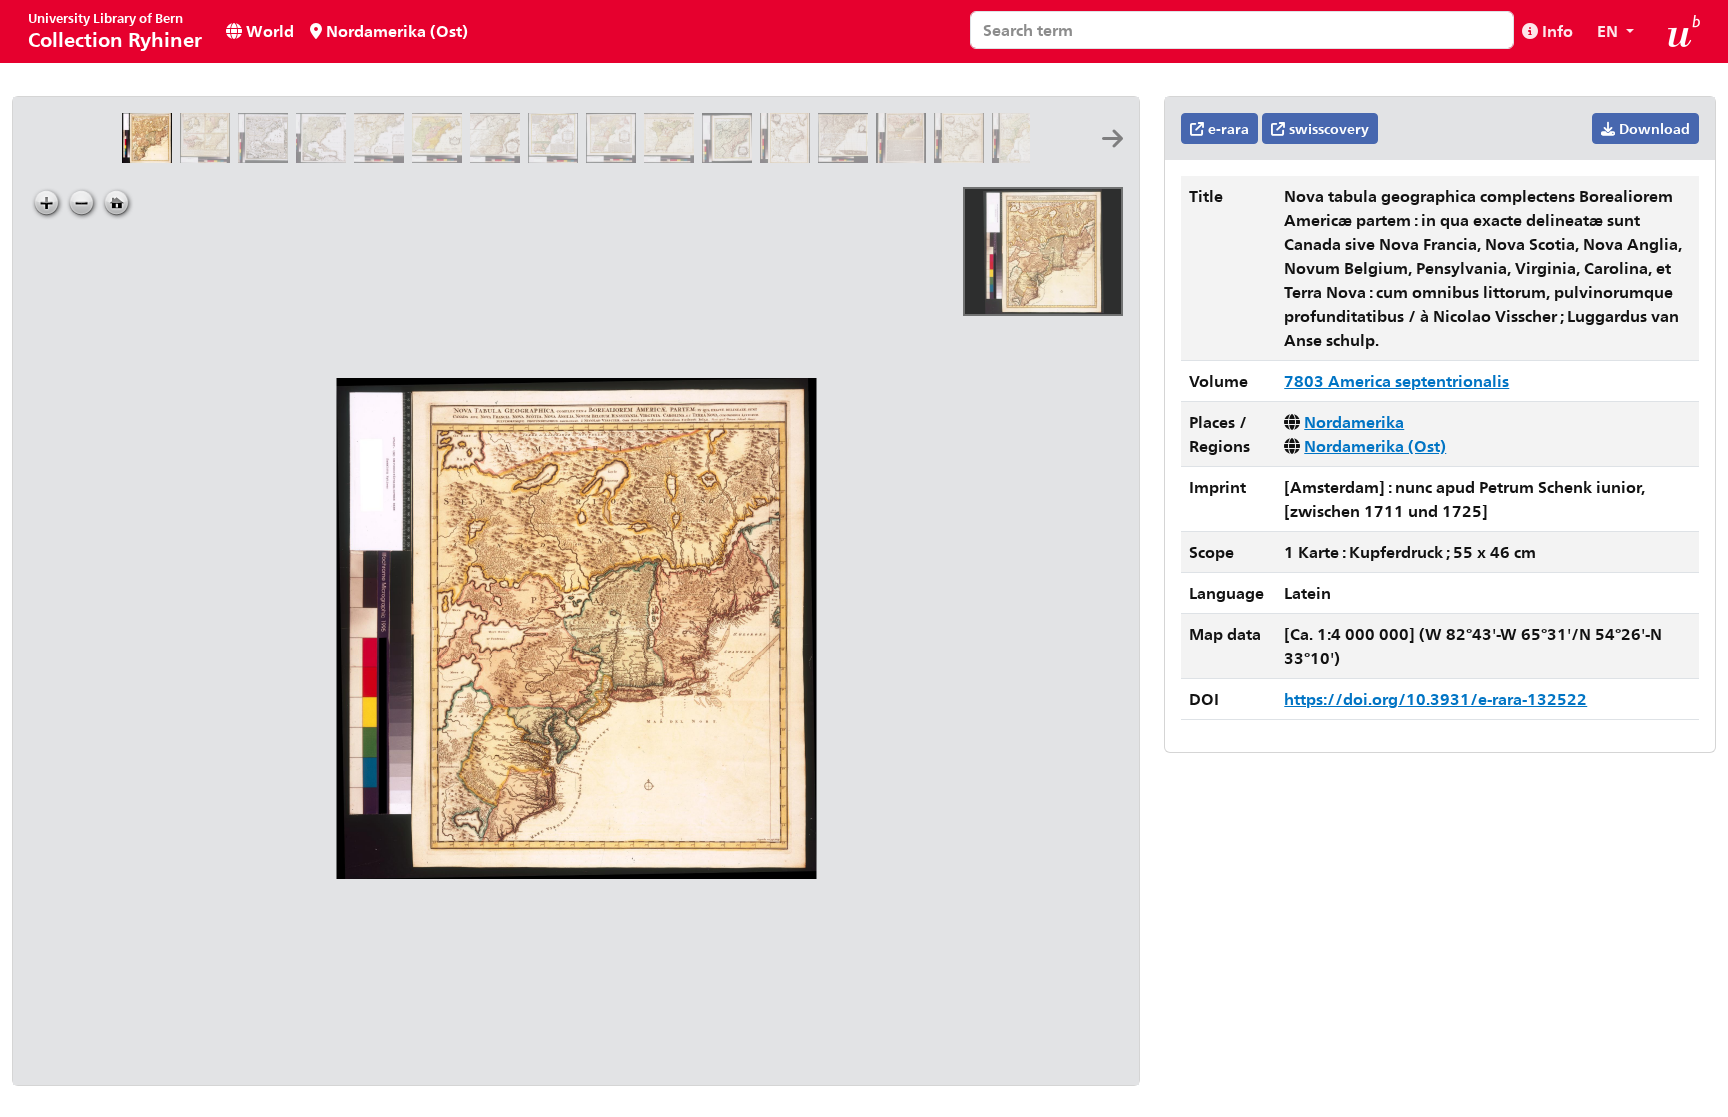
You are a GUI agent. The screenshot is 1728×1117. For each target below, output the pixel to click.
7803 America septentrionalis (1396, 380)
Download (1652, 128)
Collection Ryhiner (115, 30)
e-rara (1226, 128)
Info (1555, 30)
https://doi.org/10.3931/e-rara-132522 (1435, 698)
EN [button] (1609, 30)
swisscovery (1327, 128)
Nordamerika (1354, 421)
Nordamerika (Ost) (395, 30)
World (268, 30)
